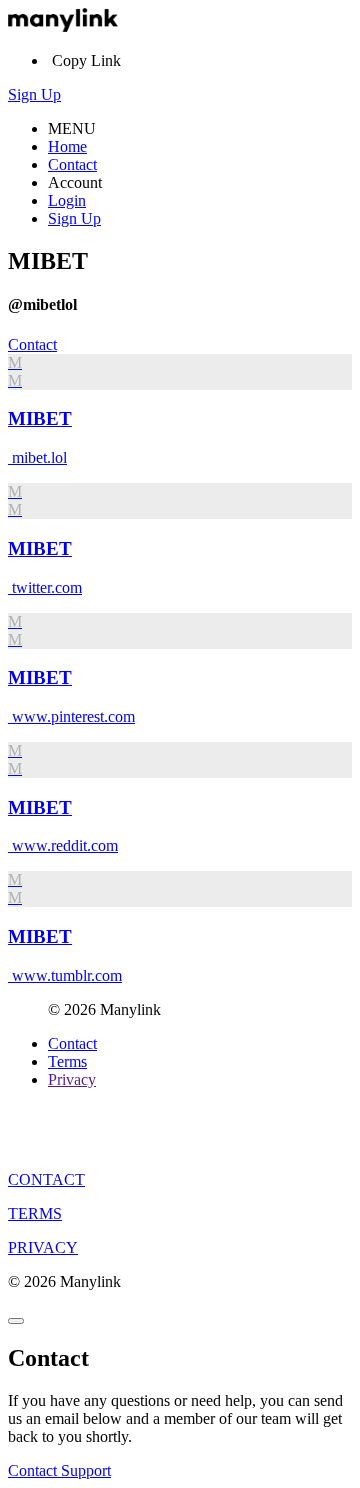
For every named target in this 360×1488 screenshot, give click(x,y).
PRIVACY (43, 1247)
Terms (67, 1061)
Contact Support (59, 1470)
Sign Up (34, 94)
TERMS (35, 1213)
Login (67, 200)
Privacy (72, 1079)
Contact (72, 164)
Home (67, 146)
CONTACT (46, 1179)
